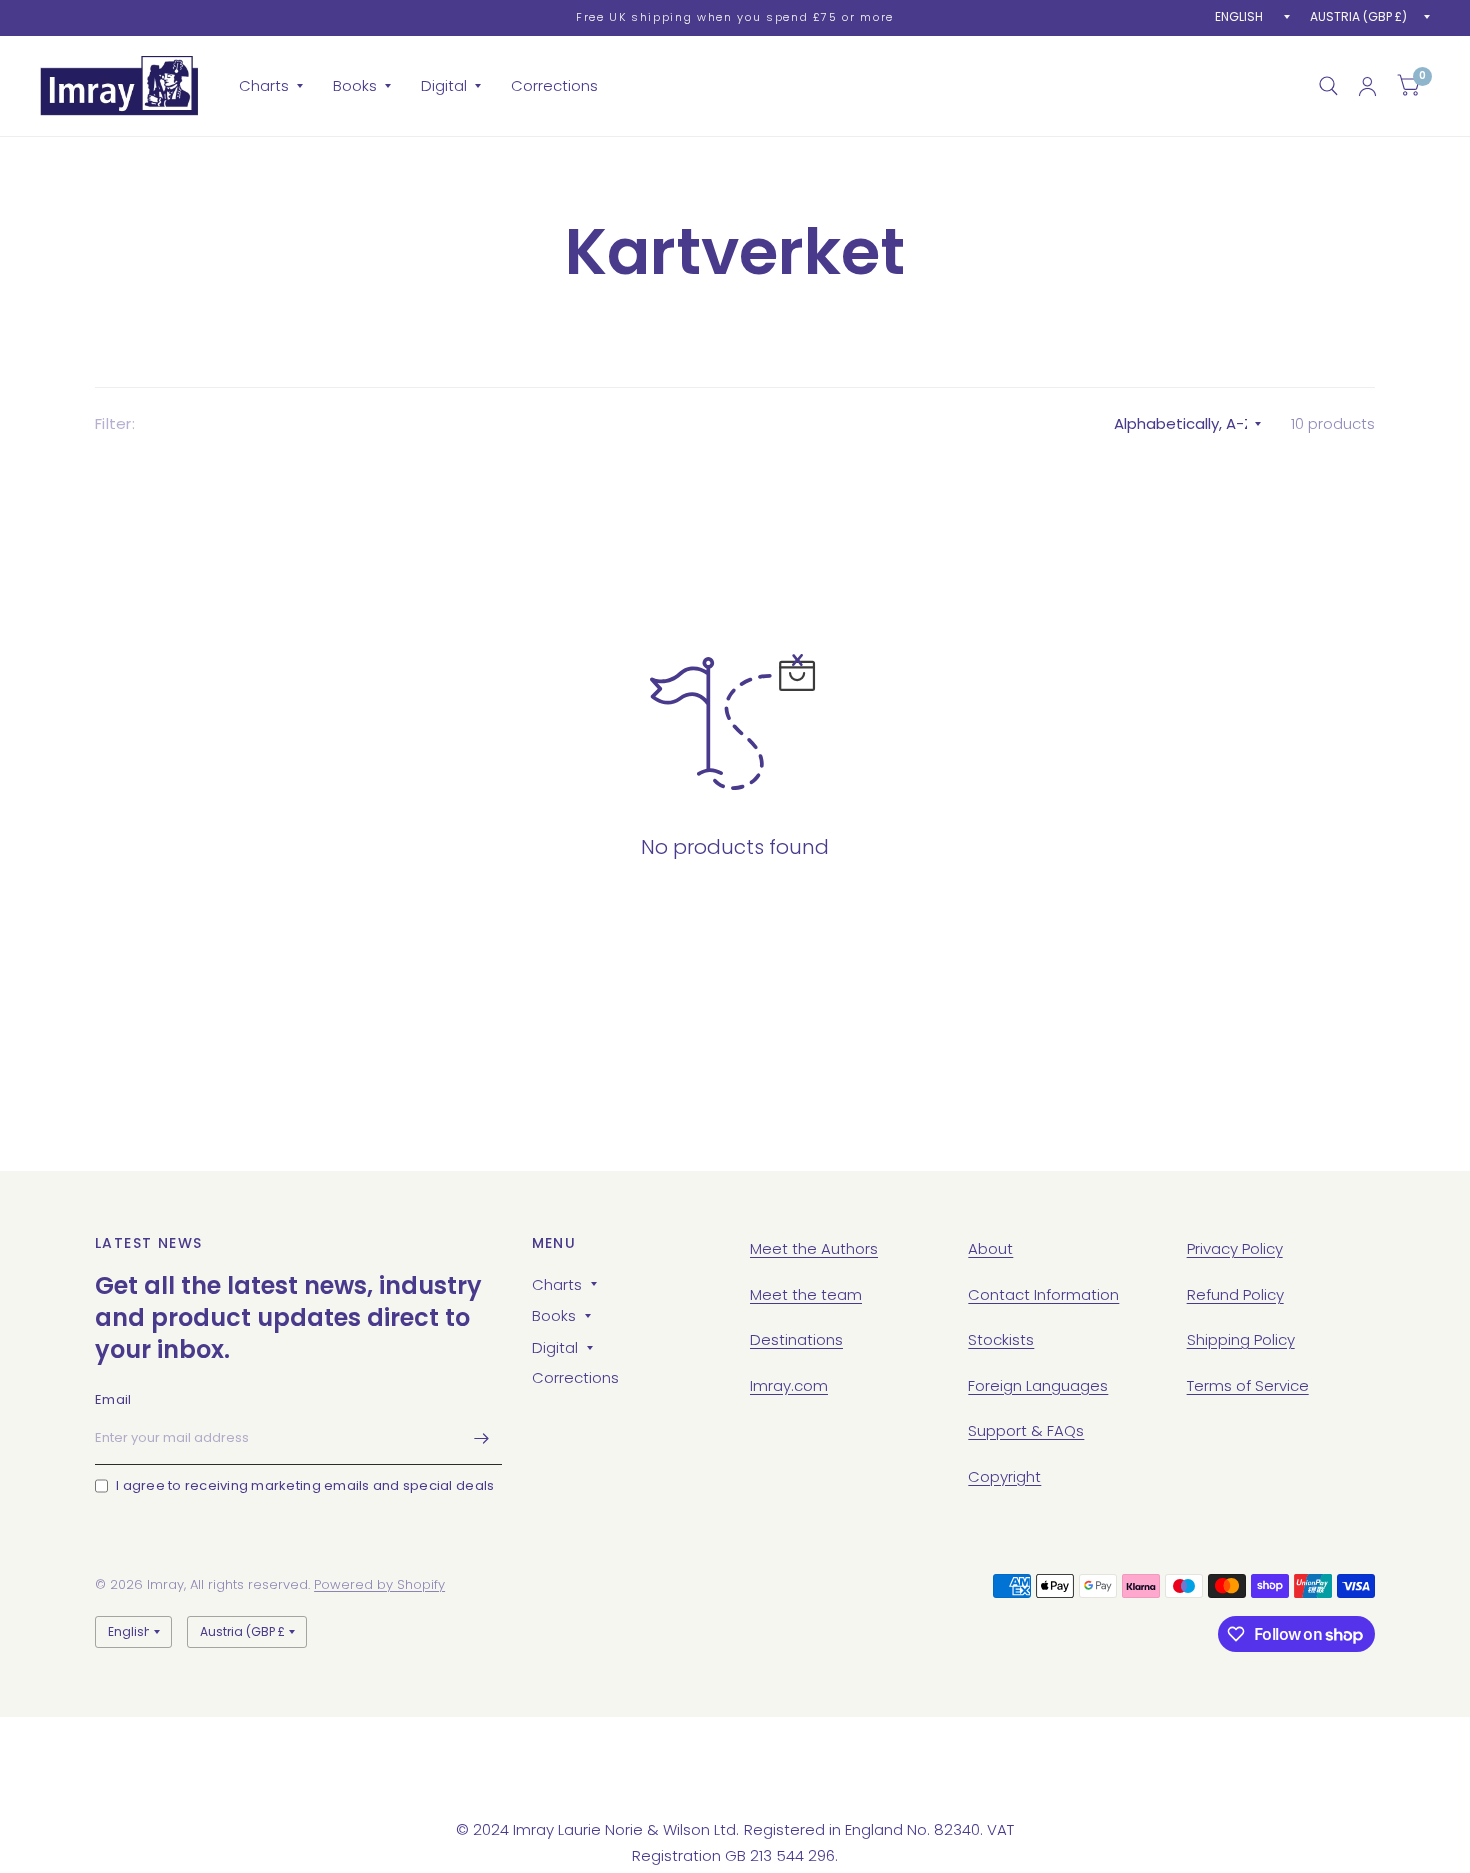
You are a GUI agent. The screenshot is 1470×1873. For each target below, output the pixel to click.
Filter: (115, 423)
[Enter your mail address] (482, 1439)
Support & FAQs (1026, 1430)
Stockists (1001, 1339)
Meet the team (806, 1294)
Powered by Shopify (379, 1584)
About (990, 1248)
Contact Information (1043, 1294)
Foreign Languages (1038, 1385)
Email (113, 1399)
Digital (444, 85)
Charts (264, 85)
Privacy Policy (1235, 1248)
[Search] (1328, 86)
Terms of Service (1248, 1385)
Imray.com (789, 1385)
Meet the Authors (814, 1248)
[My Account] (1367, 86)
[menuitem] (271, 86)
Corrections (554, 85)
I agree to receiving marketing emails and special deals (305, 1485)
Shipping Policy (1241, 1339)
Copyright (1004, 1476)
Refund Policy (1235, 1294)
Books (355, 85)
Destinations (796, 1339)
